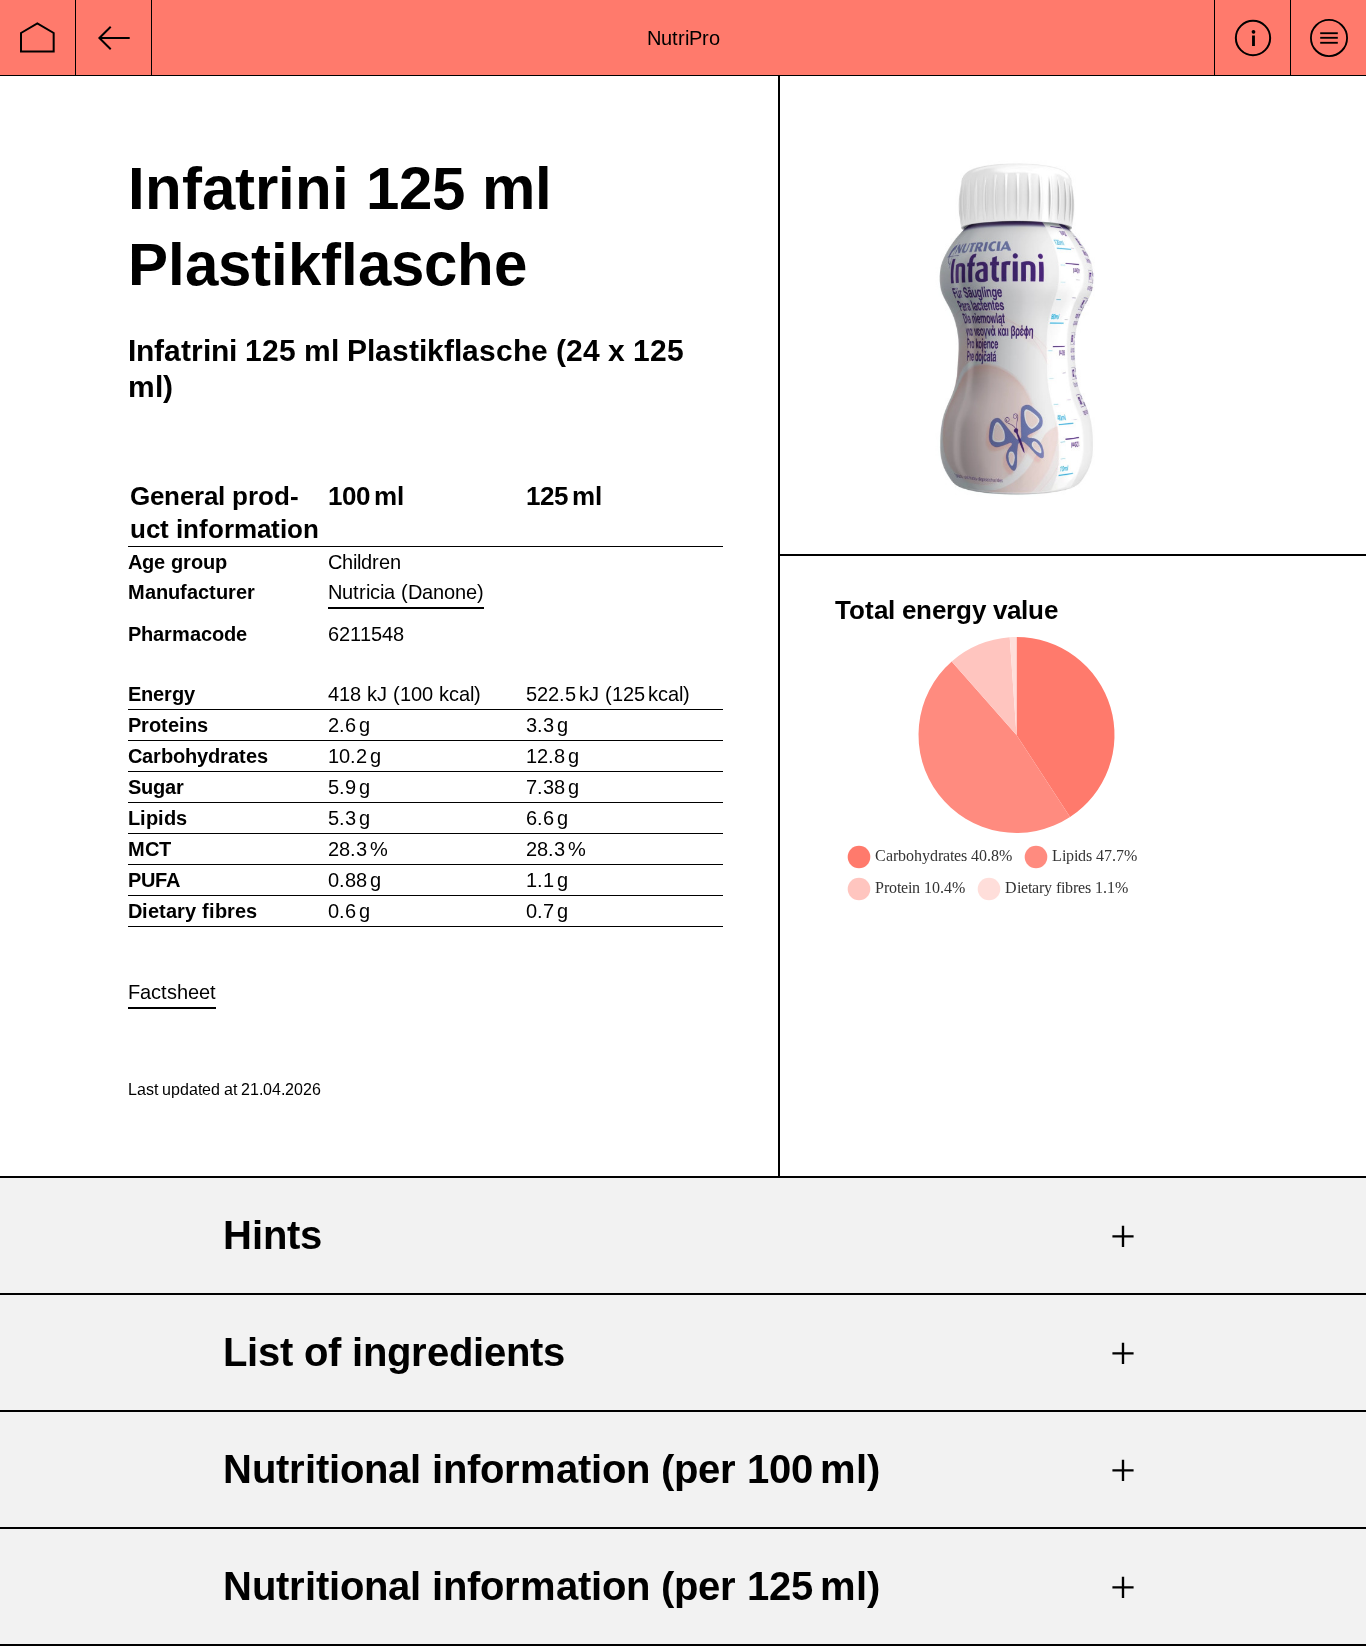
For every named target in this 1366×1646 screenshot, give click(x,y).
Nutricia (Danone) (406, 592)
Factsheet (172, 992)
